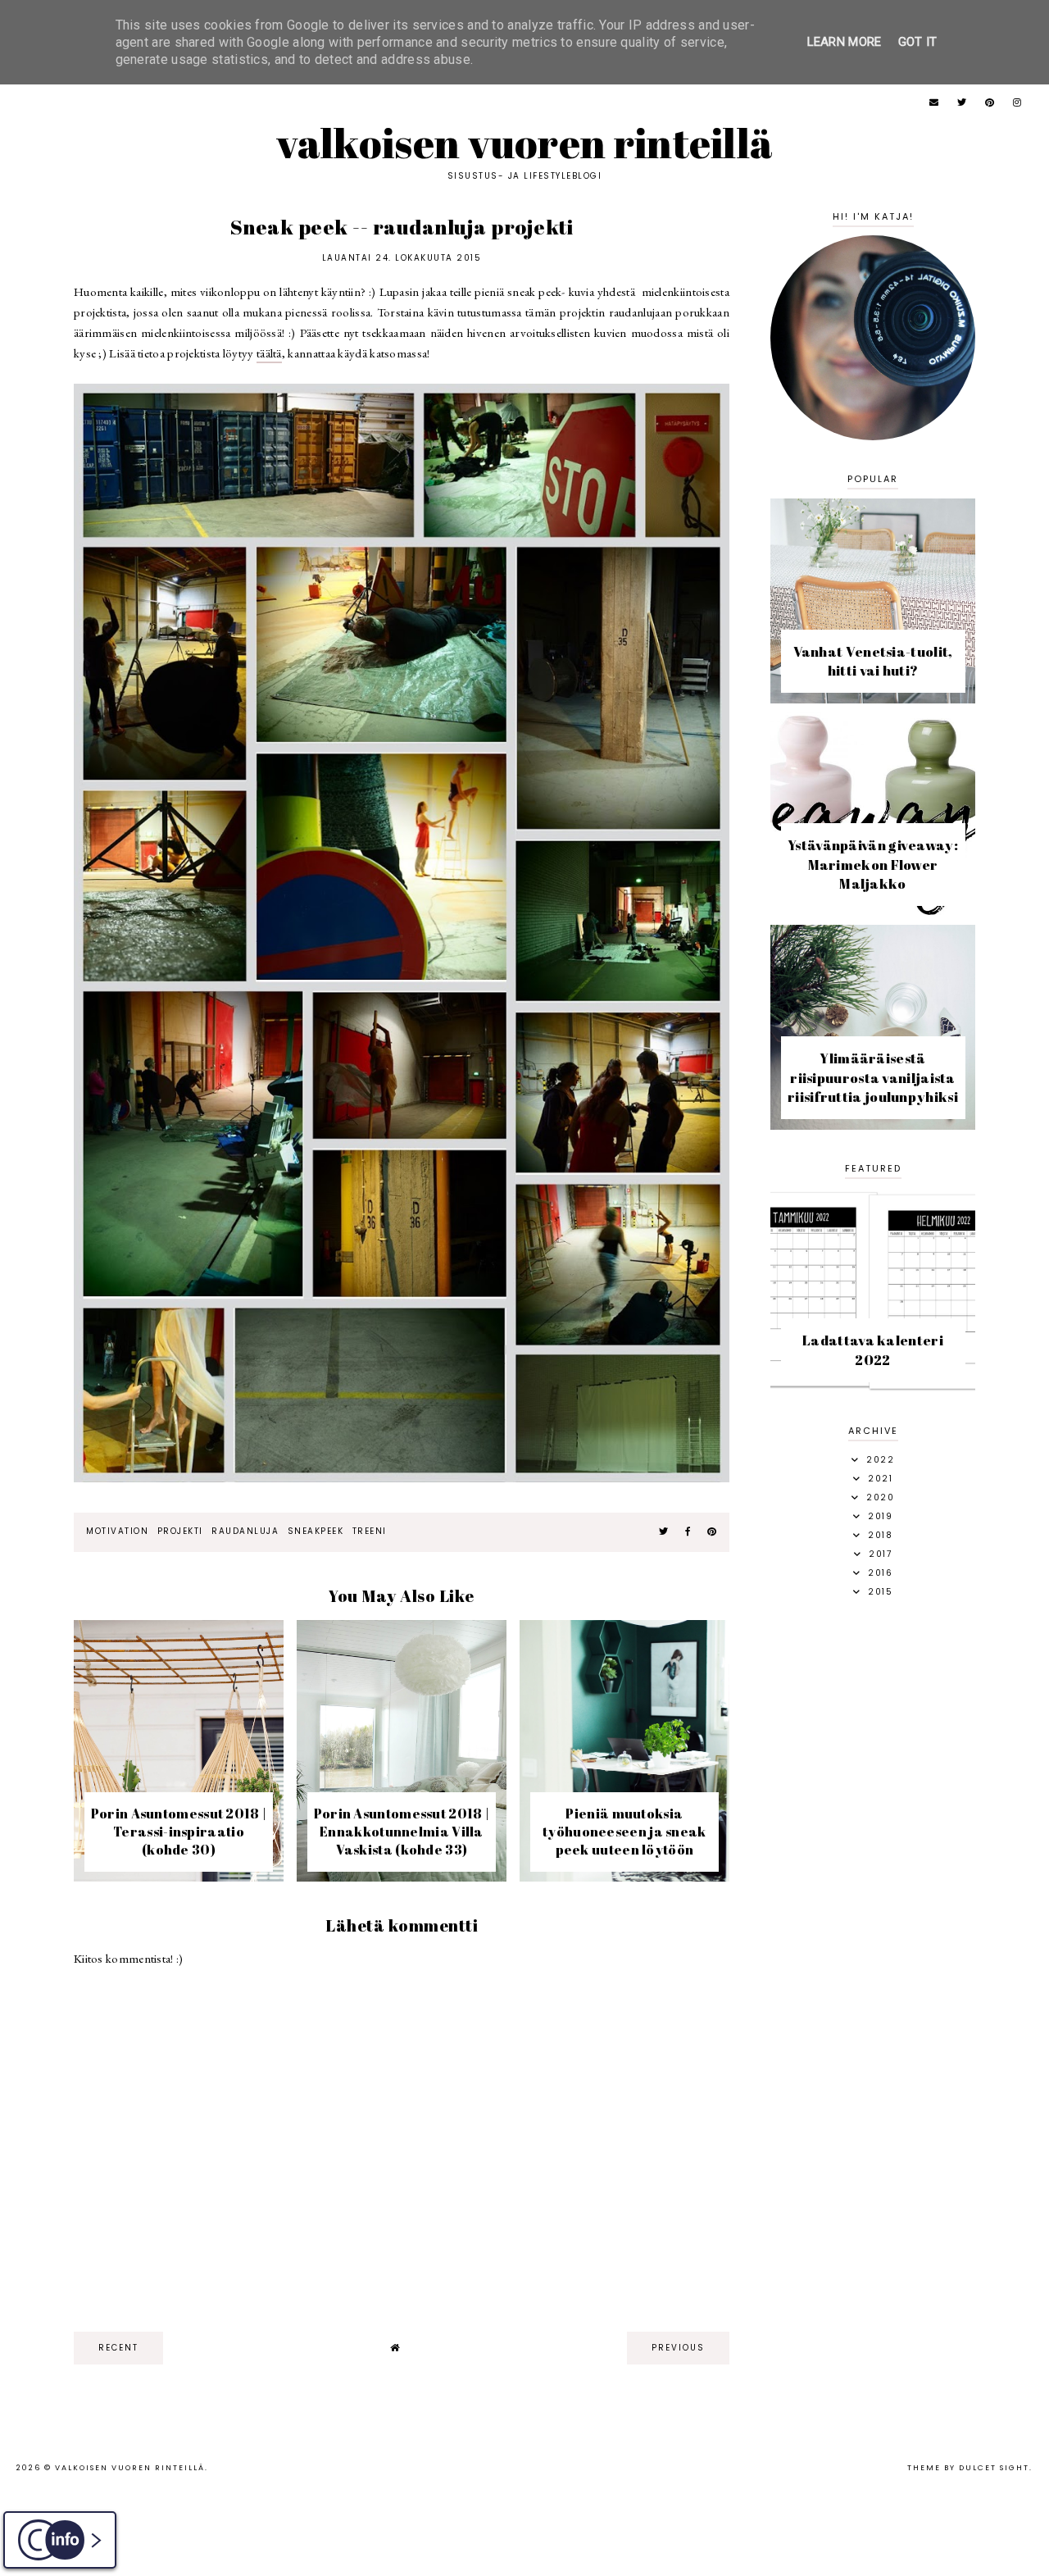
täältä (269, 353)
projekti (180, 1531)
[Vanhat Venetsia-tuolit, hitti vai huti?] (873, 699)
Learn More (845, 42)
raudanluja (245, 1531)
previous (678, 2348)
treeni (370, 1531)
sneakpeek (316, 1531)
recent (118, 2348)
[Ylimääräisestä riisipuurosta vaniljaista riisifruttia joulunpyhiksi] (873, 1125)
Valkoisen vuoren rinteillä (525, 143)
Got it (918, 42)
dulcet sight (994, 2468)
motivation (117, 1531)
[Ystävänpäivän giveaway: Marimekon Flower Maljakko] (873, 912)
